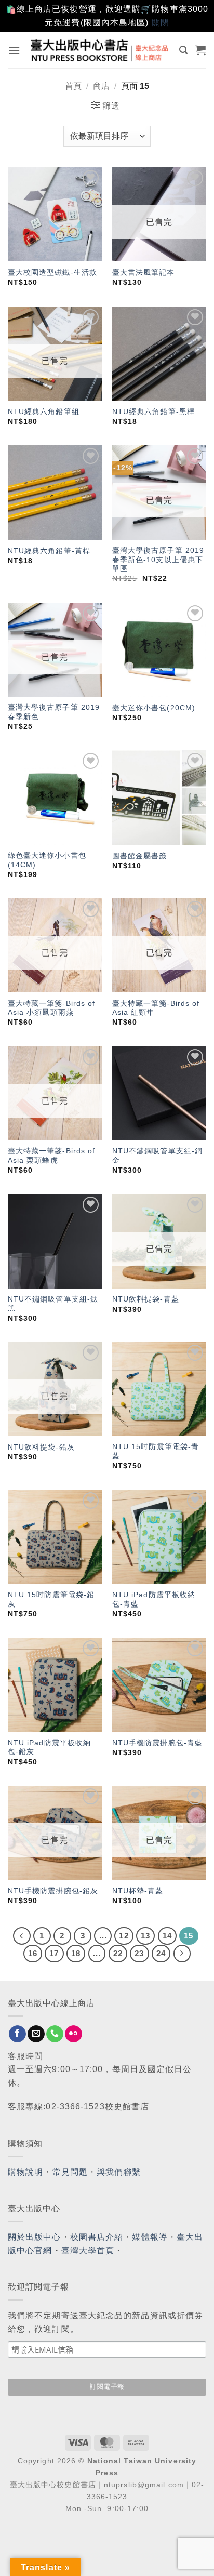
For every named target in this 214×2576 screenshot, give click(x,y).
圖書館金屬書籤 (140, 856)
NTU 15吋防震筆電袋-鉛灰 (51, 1599)
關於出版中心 (35, 2237)
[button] (14, 50)
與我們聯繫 (119, 2172)
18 (76, 1953)
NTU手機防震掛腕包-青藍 (157, 1743)
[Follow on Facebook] (17, 2034)
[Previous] (22, 1936)
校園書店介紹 (97, 2237)
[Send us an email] (36, 2034)
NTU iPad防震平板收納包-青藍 (154, 1599)
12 (124, 1936)
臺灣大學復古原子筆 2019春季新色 (54, 712)
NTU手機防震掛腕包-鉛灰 (53, 1891)
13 (145, 1936)
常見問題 (70, 2172)
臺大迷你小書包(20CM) (154, 708)
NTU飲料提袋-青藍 (146, 1299)
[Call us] (55, 2034)
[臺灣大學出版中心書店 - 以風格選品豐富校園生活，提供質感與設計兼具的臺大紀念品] (100, 50)
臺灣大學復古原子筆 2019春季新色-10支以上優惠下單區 (158, 560)
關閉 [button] (160, 23)
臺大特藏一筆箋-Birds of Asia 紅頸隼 (156, 1008)
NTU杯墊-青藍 (138, 1891)
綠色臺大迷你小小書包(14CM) (47, 860)
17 (54, 1953)
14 (167, 1936)
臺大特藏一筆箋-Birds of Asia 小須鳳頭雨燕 (52, 1008)
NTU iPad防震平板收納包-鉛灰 (49, 1748)
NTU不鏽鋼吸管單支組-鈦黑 (53, 1304)
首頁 (73, 86)
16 (33, 1953)
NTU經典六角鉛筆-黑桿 (153, 412)
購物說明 (25, 2172)
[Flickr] (73, 2034)
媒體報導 (150, 2237)
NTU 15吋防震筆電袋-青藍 (156, 1451)
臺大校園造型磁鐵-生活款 (52, 273)
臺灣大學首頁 (88, 2250)
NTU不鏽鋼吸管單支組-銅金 (157, 1156)
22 (118, 1953)
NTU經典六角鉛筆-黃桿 (49, 551)
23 (139, 1953)
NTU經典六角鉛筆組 (44, 412)
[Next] (182, 1954)
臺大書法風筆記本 (144, 273)
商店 (101, 86)
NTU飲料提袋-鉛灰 (41, 1447)
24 (161, 1953)
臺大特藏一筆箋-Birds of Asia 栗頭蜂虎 (52, 1156)
